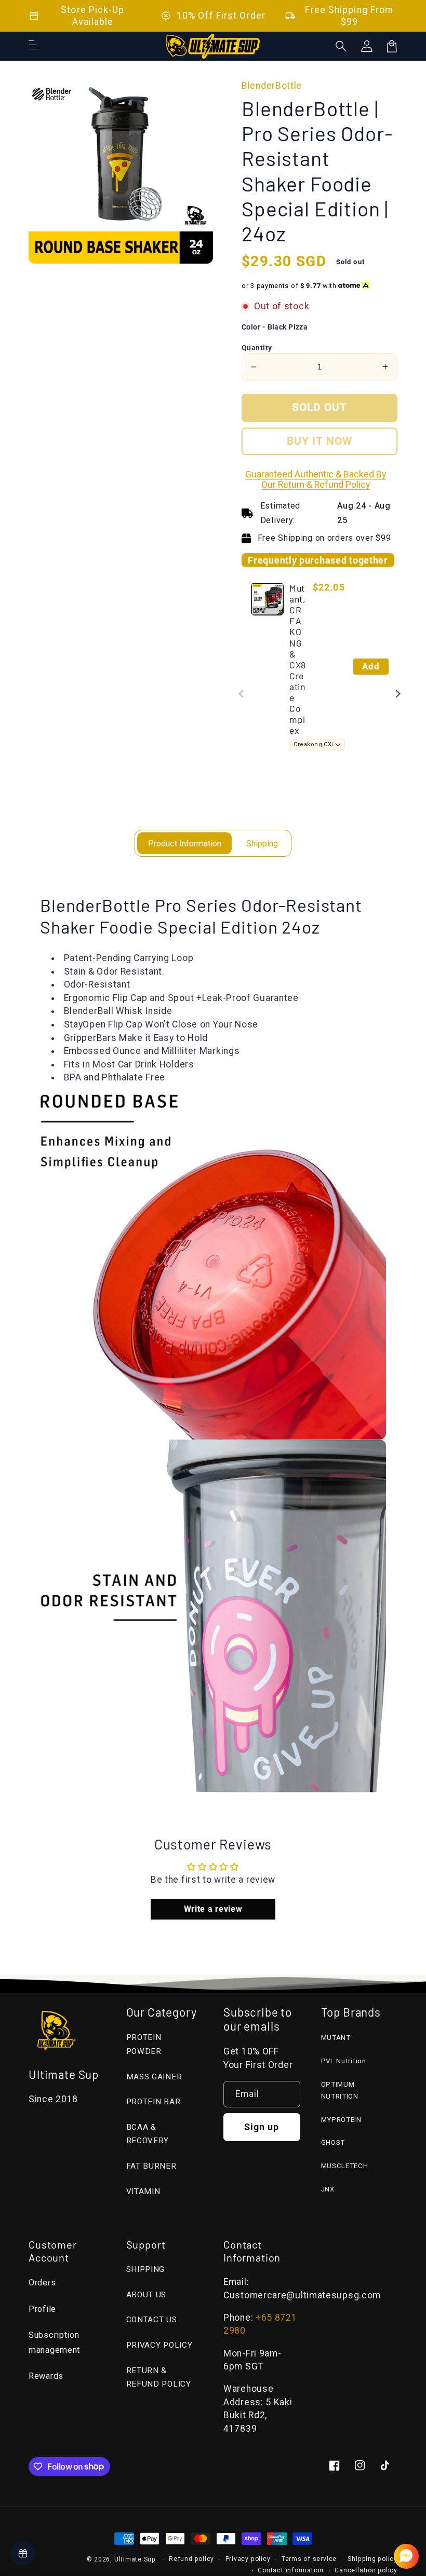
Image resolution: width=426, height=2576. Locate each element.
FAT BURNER (151, 2166)
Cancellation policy (366, 2570)
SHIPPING (146, 2269)
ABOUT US (147, 2295)
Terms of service (309, 2559)
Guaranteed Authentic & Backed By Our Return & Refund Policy (316, 479)
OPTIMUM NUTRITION (340, 2090)
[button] (341, 46)
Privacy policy (248, 2559)
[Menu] (34, 46)
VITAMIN (143, 2191)
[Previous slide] (242, 694)
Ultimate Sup (135, 2559)
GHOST (333, 2142)
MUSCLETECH (345, 2166)
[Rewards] (23, 2553)
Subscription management (54, 2342)
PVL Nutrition (344, 2061)
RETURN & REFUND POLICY (159, 2378)
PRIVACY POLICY (159, 2345)
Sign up (262, 2127)
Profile (42, 2309)
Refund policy (191, 2559)
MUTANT (336, 2038)
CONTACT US (152, 2320)
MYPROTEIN (341, 2120)
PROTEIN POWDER (144, 2044)
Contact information (291, 2570)
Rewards (46, 2376)
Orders (42, 2283)
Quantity (257, 348)
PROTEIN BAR (154, 2102)
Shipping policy (372, 2559)
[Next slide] (398, 694)
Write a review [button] (213, 1909)
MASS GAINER (154, 2077)
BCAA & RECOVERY (148, 2134)
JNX (328, 2189)
